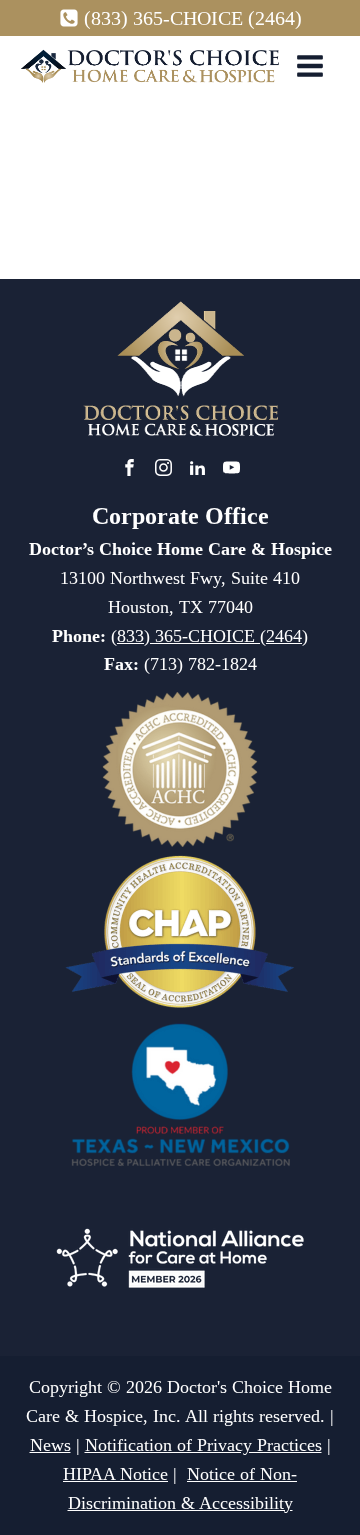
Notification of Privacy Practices (203, 1445)
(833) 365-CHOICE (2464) (193, 18)
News (50, 1445)
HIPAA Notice (115, 1474)
